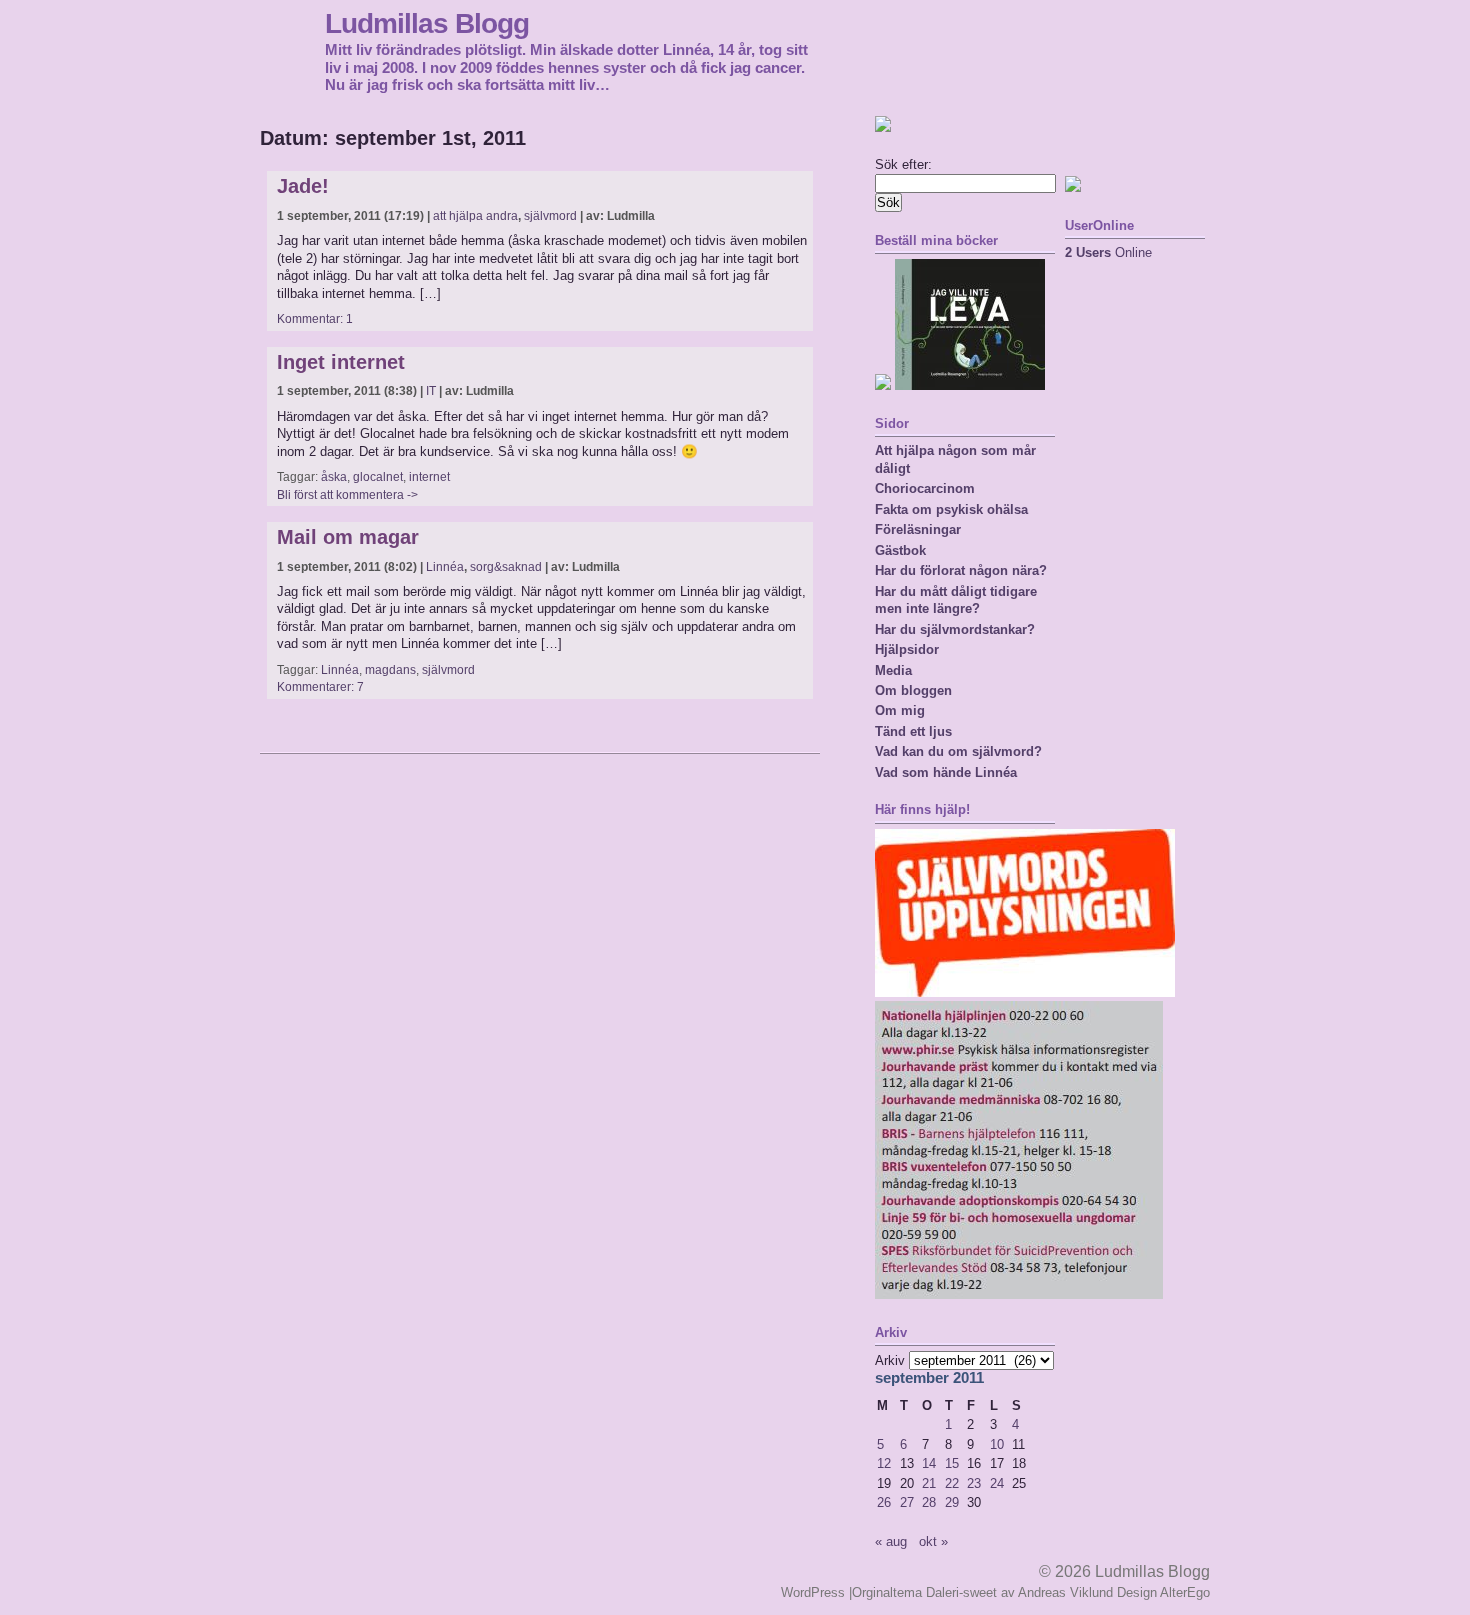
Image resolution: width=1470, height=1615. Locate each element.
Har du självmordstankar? (955, 629)
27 (907, 1502)
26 (884, 1502)
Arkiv (890, 1360)
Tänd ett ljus (913, 731)
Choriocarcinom (925, 488)
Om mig (900, 710)
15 (952, 1463)
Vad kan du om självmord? (958, 751)
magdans (390, 670)
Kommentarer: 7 (320, 687)
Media (893, 670)
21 (929, 1483)
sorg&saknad (506, 567)
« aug (891, 1541)
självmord (550, 216)
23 (974, 1483)
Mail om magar (348, 537)
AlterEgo (1185, 1592)
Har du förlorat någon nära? (961, 570)
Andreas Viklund (1065, 1592)
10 (997, 1444)
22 (952, 1483)
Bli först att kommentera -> (347, 495)
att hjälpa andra (475, 216)
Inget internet (341, 362)
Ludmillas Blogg (427, 23)
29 (952, 1502)
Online (1108, 252)
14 (929, 1463)
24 (997, 1483)
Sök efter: (903, 164)
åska (334, 477)
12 (884, 1463)
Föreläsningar (918, 529)
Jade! (303, 186)
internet (429, 477)
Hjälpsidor (907, 649)
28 (929, 1502)
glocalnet (378, 477)
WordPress (813, 1592)
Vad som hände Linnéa (946, 772)
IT (431, 391)
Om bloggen (913, 690)
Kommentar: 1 (315, 319)
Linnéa (445, 567)
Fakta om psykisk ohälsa (951, 509)
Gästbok (900, 550)
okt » (933, 1541)
